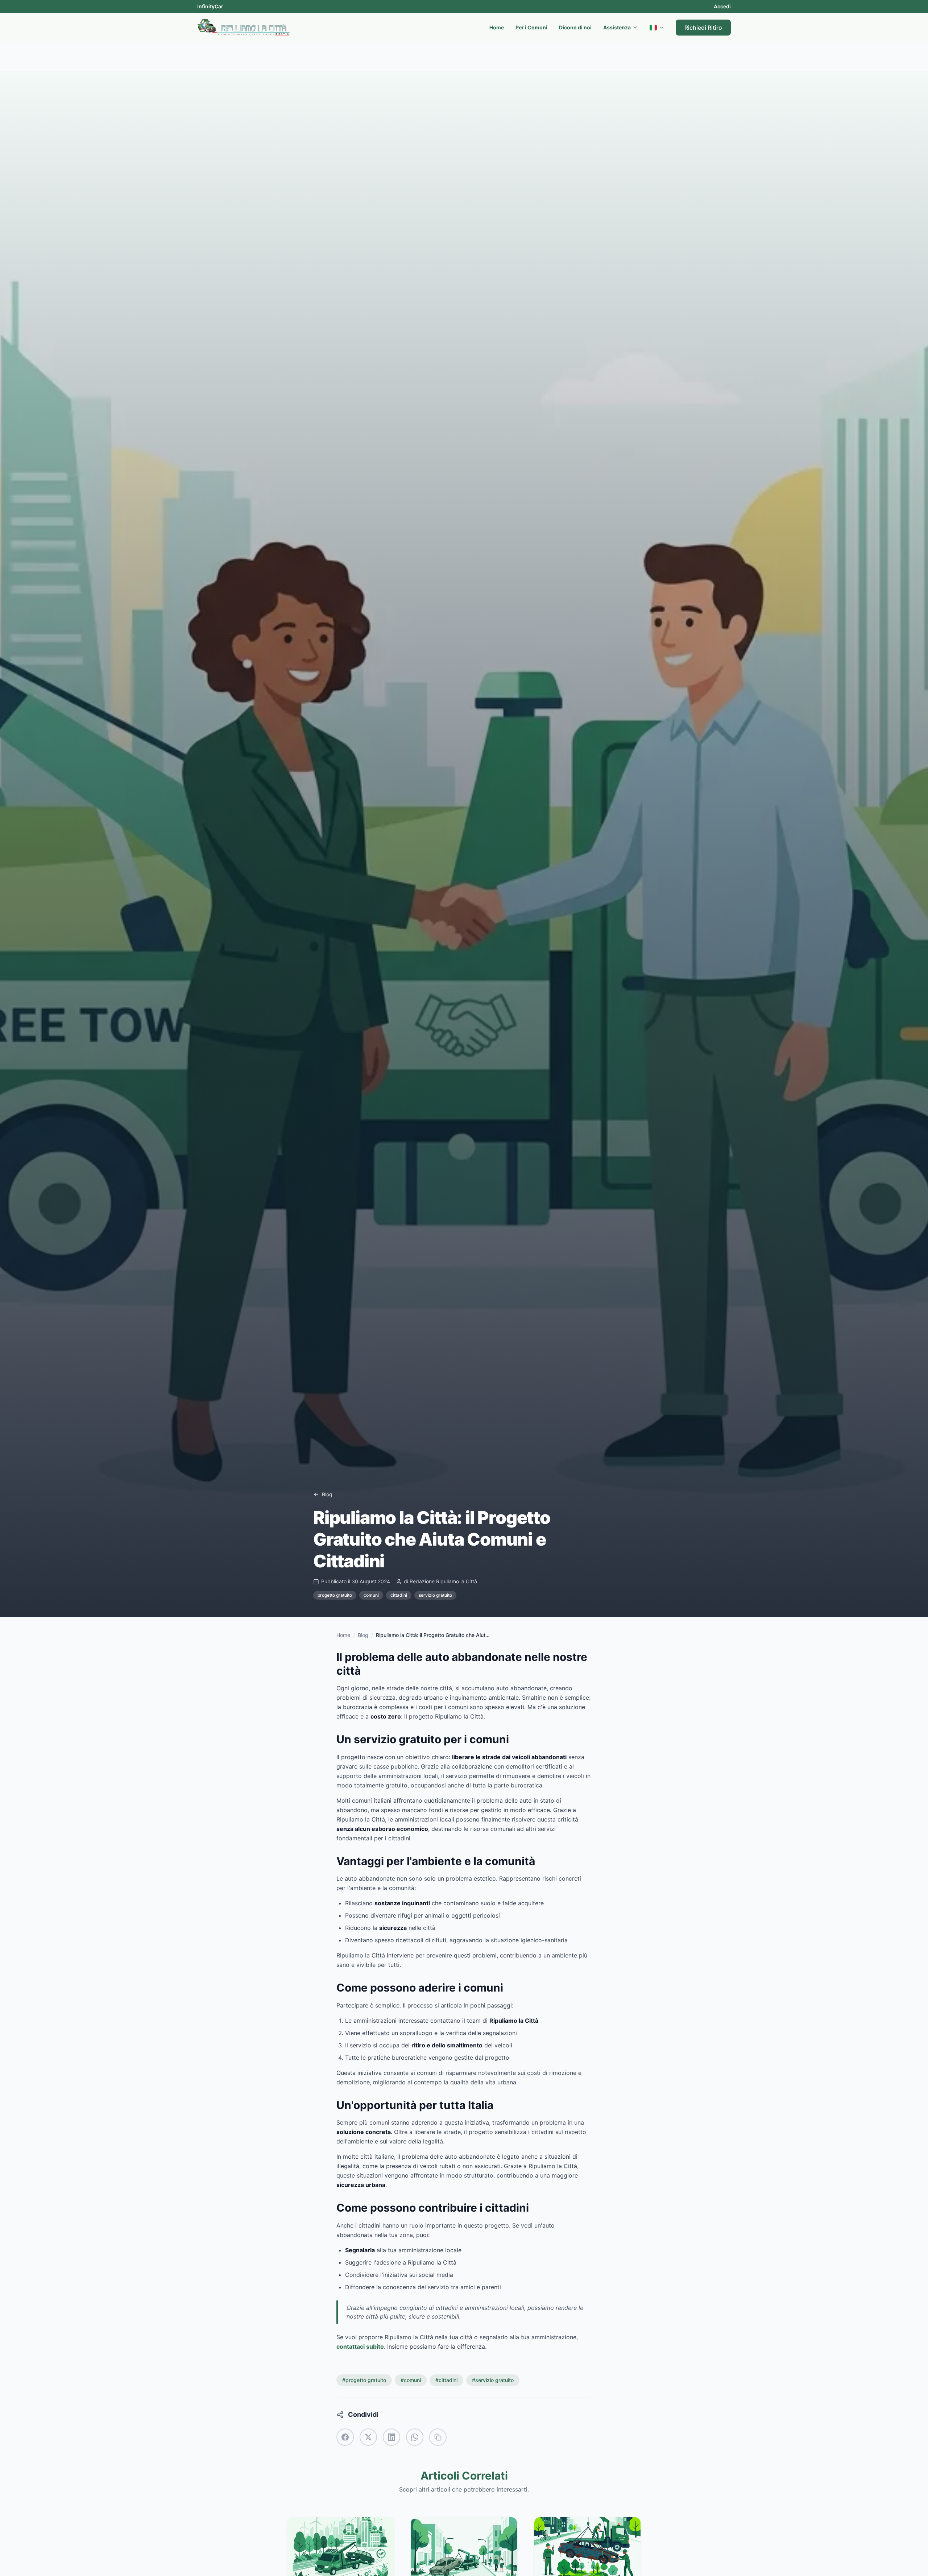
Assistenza (617, 27)
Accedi (722, 6)
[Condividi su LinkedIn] (391, 2437)
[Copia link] (438, 2437)
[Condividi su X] (368, 2437)
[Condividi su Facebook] (345, 2437)
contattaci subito (360, 2346)
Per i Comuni (531, 27)
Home (497, 27)
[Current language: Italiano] (657, 28)
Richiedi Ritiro (703, 28)
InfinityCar (210, 6)
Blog (363, 1635)
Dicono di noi (575, 27)
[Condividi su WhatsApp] (415, 2437)
